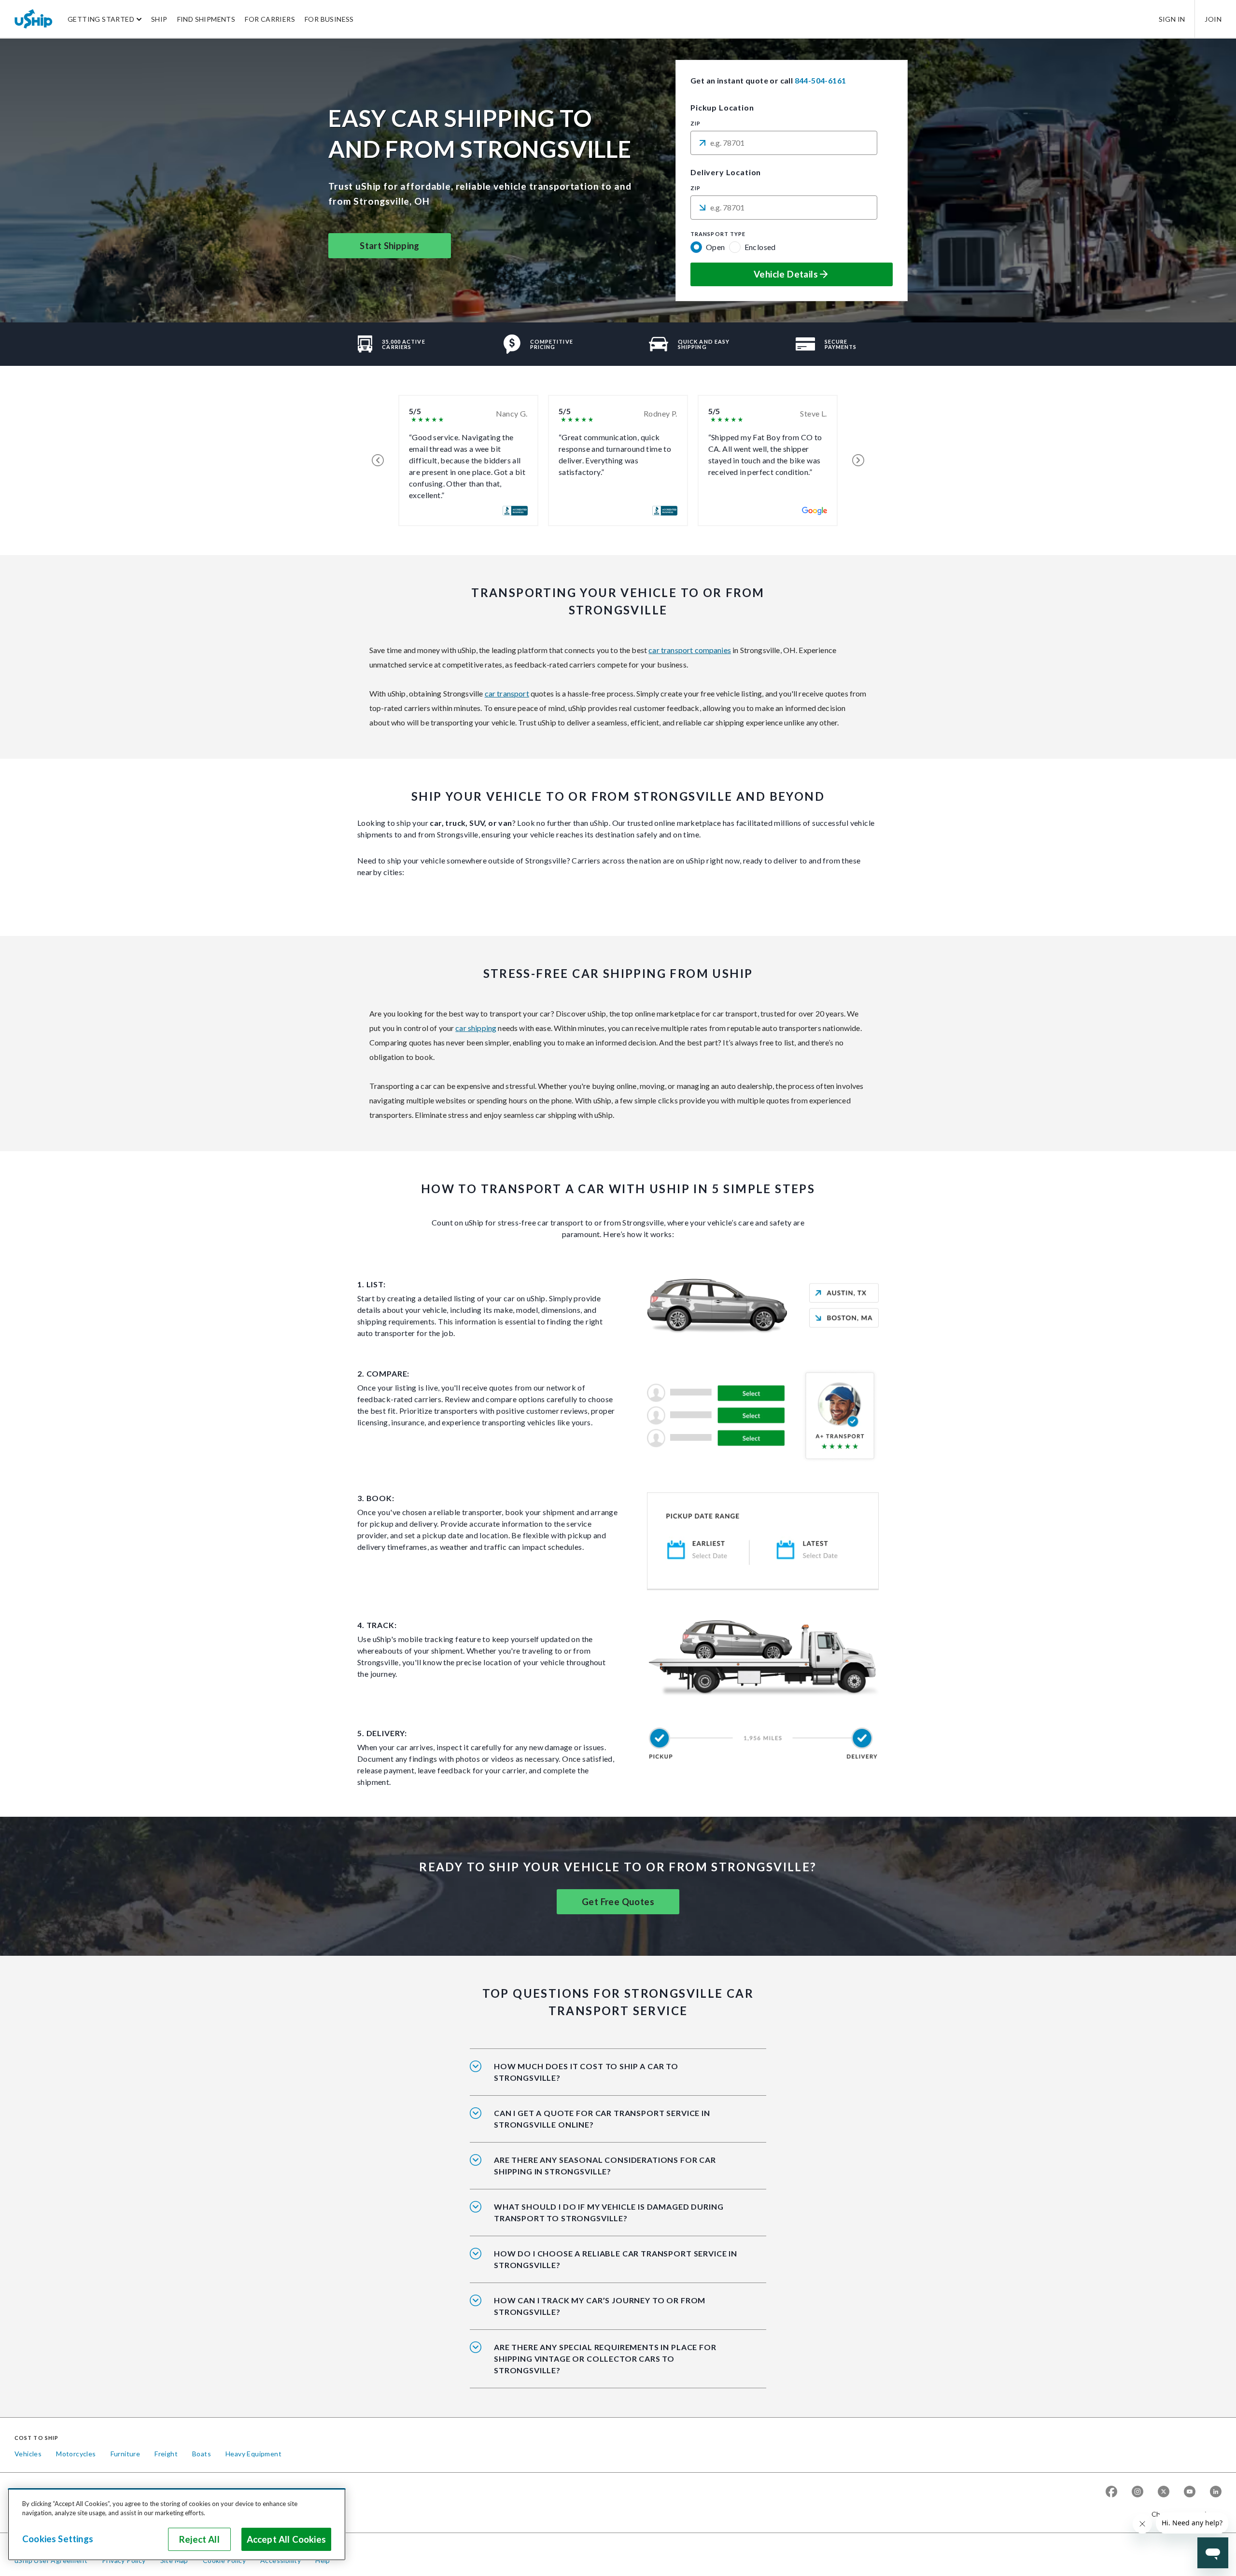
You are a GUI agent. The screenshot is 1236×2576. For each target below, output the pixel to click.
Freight (166, 2454)
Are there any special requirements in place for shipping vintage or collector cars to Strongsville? (605, 2359)
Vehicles (28, 2454)
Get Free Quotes (618, 1902)
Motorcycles (76, 2454)
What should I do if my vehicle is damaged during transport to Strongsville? (609, 2212)
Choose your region (1183, 2514)
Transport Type (718, 234)
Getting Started (101, 19)
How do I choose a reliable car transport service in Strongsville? (616, 2259)
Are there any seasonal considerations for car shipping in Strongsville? (605, 2165)
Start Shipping (390, 246)
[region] (177, 2524)
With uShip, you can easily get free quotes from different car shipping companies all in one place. (614, 2125)
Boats (202, 2454)
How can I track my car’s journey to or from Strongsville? (600, 2306)
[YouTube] (1190, 2492)
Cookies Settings (58, 2539)
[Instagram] (1138, 2492)
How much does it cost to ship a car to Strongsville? (586, 2072)
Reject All (199, 2539)
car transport (507, 693)
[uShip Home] (34, 19)
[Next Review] (858, 460)
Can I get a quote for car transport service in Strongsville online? (602, 2119)
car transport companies (690, 650)
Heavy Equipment (253, 2454)
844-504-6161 (821, 80)
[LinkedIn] (1216, 2492)
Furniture (126, 2454)
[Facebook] (1111, 2492)
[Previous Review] (378, 460)
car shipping (476, 1028)
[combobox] (784, 143)
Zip (695, 124)
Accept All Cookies (286, 2539)
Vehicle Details (786, 274)
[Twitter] (1164, 2492)
